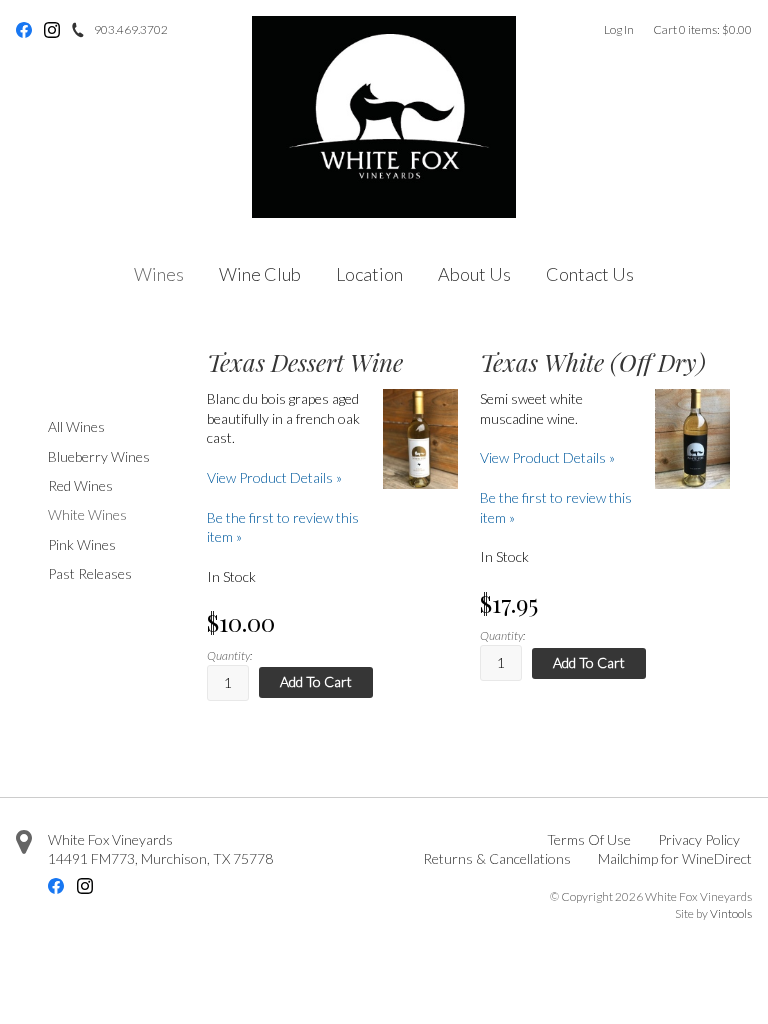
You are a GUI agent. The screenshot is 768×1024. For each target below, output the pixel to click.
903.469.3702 (131, 29)
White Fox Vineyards (110, 839)
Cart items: (702, 29)
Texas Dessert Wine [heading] (305, 362)
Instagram (52, 30)
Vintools (731, 913)
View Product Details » (274, 477)
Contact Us (590, 274)
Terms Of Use (589, 839)
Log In (619, 29)
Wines (159, 274)
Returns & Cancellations (497, 858)
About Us (474, 274)
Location (369, 274)
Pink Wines (82, 544)
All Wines (76, 426)
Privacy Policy (699, 839)
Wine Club (260, 274)
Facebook (24, 30)
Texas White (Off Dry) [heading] (593, 362)
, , (160, 858)
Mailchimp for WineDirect (675, 858)
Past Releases (90, 573)
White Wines (87, 514)
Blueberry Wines (99, 456)
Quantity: (229, 655)
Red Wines (80, 485)
